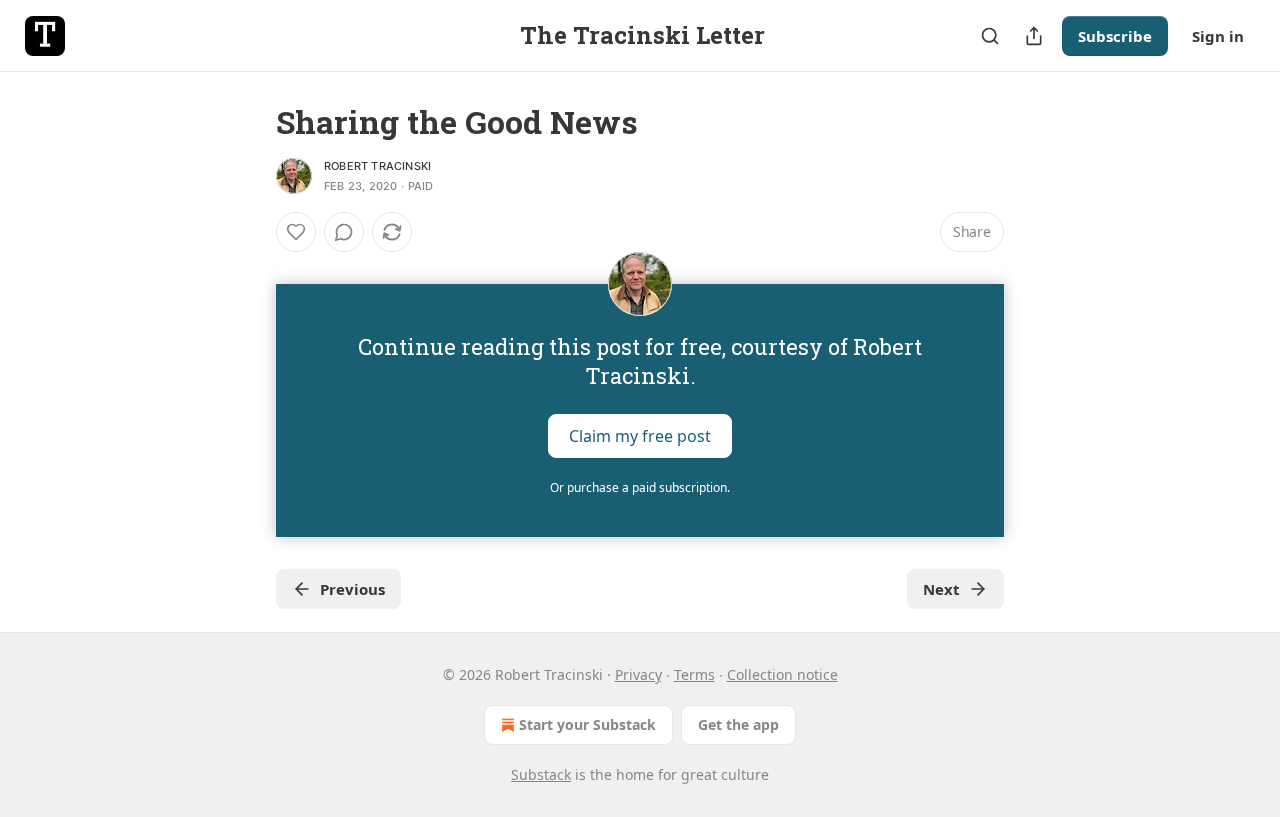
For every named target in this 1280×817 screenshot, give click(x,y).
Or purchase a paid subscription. (640, 487)
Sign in (1218, 36)
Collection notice (782, 674)
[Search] (990, 36)
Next (941, 589)
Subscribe (1115, 36)
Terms (694, 674)
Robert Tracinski (377, 166)
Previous (352, 589)
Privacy (638, 674)
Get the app (738, 724)
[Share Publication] (1034, 36)
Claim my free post (640, 436)
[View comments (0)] (344, 232)
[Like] (296, 232)
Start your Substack (587, 724)
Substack (541, 774)
